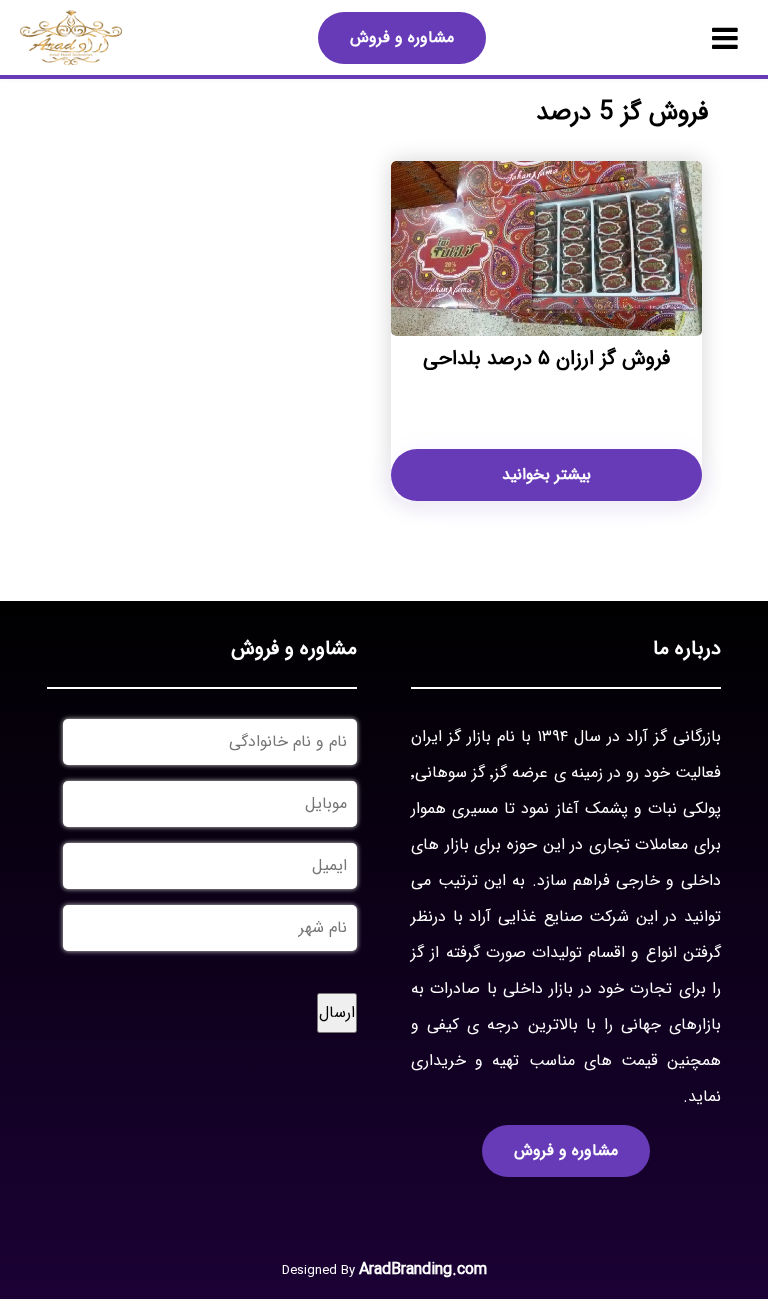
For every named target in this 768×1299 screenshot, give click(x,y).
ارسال (337, 1012)
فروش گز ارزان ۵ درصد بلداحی (546, 358)
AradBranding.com (423, 1269)
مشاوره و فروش (402, 37)
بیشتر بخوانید (546, 474)
